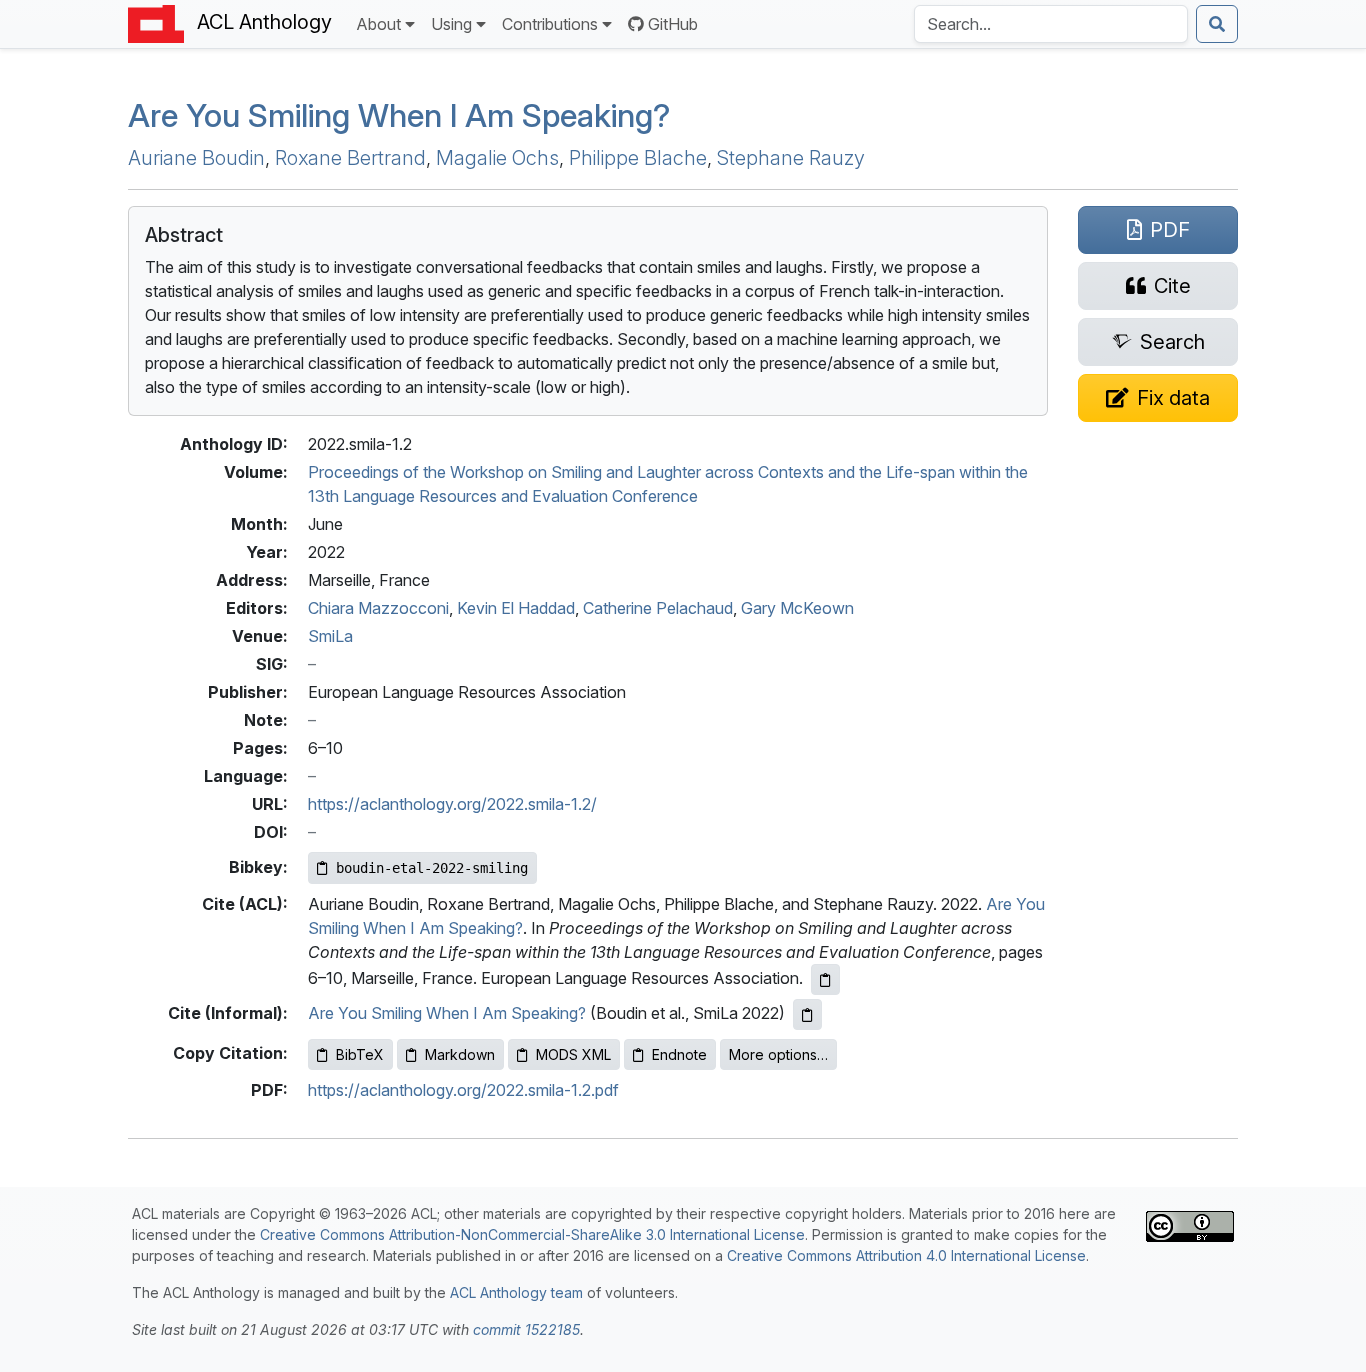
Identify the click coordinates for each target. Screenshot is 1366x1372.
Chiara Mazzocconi (378, 608)
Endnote (679, 1054)
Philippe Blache (638, 158)
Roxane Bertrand (350, 158)
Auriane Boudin (196, 158)
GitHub (673, 24)
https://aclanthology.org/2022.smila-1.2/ (452, 804)
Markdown (460, 1054)
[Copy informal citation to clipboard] (807, 1014)
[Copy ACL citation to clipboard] (825, 979)
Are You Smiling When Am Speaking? (399, 115)
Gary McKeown (797, 608)
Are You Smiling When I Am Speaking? (447, 1013)
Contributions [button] (550, 24)
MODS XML (573, 1054)
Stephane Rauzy (791, 158)
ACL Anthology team (516, 1292)
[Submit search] (1217, 24)
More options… (778, 1054)
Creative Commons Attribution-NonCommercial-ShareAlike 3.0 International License (532, 1234)
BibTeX (360, 1054)
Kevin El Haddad (516, 608)
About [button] (378, 24)
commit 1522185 (526, 1329)
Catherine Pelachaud (658, 608)
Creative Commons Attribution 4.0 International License (906, 1255)
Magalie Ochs (497, 158)
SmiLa (330, 636)
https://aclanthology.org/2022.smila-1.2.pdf (463, 1090)
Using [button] (451, 24)
